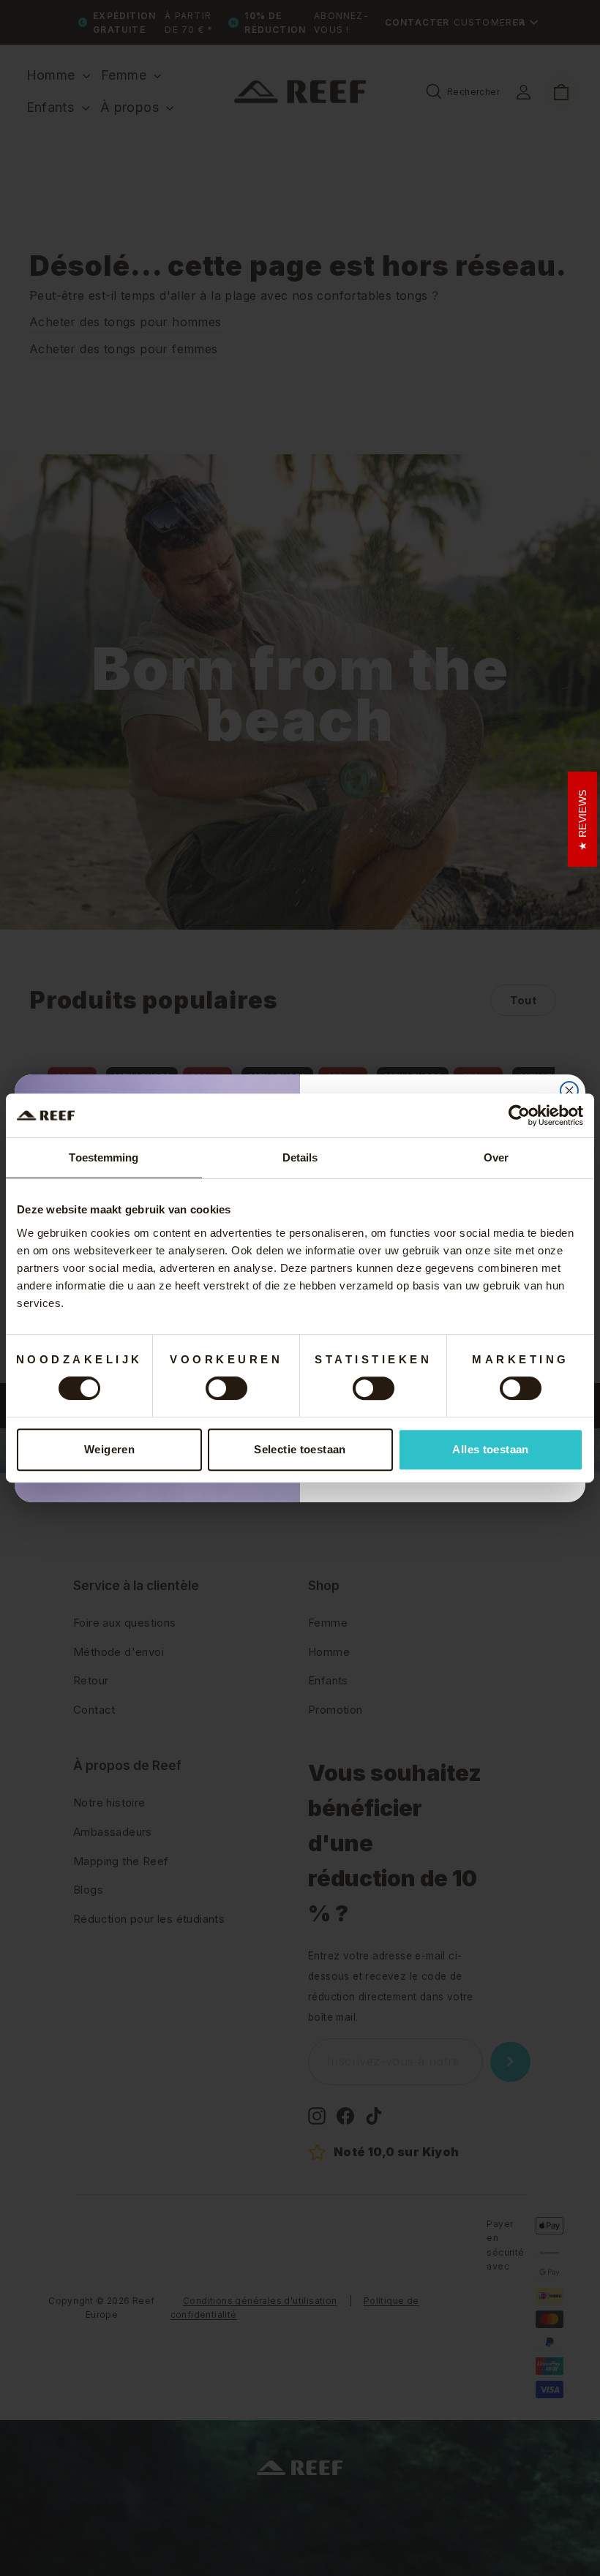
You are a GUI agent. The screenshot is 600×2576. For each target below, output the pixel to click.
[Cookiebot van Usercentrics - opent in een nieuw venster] (519, 1115)
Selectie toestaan (300, 1449)
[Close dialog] (569, 1091)
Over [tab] (496, 1157)
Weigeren (109, 1449)
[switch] (226, 1388)
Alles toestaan (490, 1449)
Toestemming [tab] (104, 1157)
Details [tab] (300, 1157)
